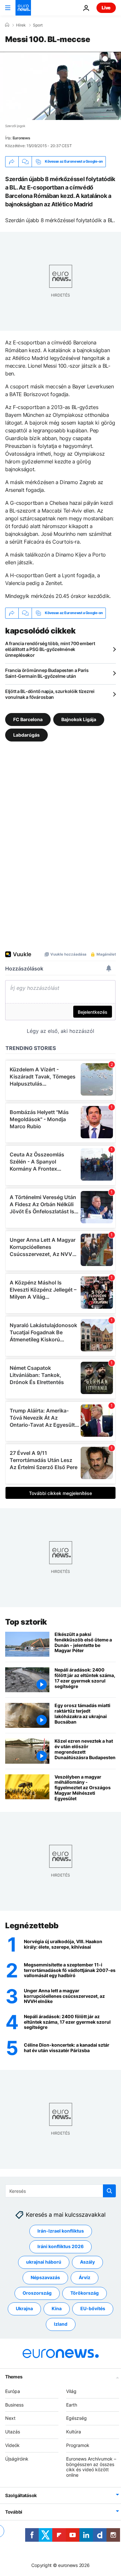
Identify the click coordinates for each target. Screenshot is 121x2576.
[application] (60, 86)
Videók (12, 2445)
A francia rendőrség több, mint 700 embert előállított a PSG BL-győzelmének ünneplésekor (50, 649)
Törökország (85, 2293)
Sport (38, 25)
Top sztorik (26, 1622)
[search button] (109, 2191)
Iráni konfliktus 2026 (60, 2246)
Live (106, 8)
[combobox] (60, 2191)
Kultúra (74, 2432)
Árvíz (85, 2277)
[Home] (7, 25)
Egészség (76, 2418)
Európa (13, 2391)
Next (10, 2418)
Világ (71, 2391)
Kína (57, 2308)
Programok (78, 2445)
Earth (72, 2404)
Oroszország (37, 2293)
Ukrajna (24, 2308)
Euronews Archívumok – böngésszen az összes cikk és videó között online (91, 2467)
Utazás (13, 2432)
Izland (61, 2324)
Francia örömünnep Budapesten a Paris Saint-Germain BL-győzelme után (47, 673)
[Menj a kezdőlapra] (23, 8)
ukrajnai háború (44, 2262)
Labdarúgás (26, 735)
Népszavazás (45, 2277)
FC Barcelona (28, 719)
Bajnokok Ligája (79, 719)
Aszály (87, 2262)
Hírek (21, 25)
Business (14, 2404)
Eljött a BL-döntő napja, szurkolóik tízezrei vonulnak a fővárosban (50, 694)
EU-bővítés (93, 2308)
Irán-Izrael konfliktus (61, 2231)
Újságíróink (17, 2458)
